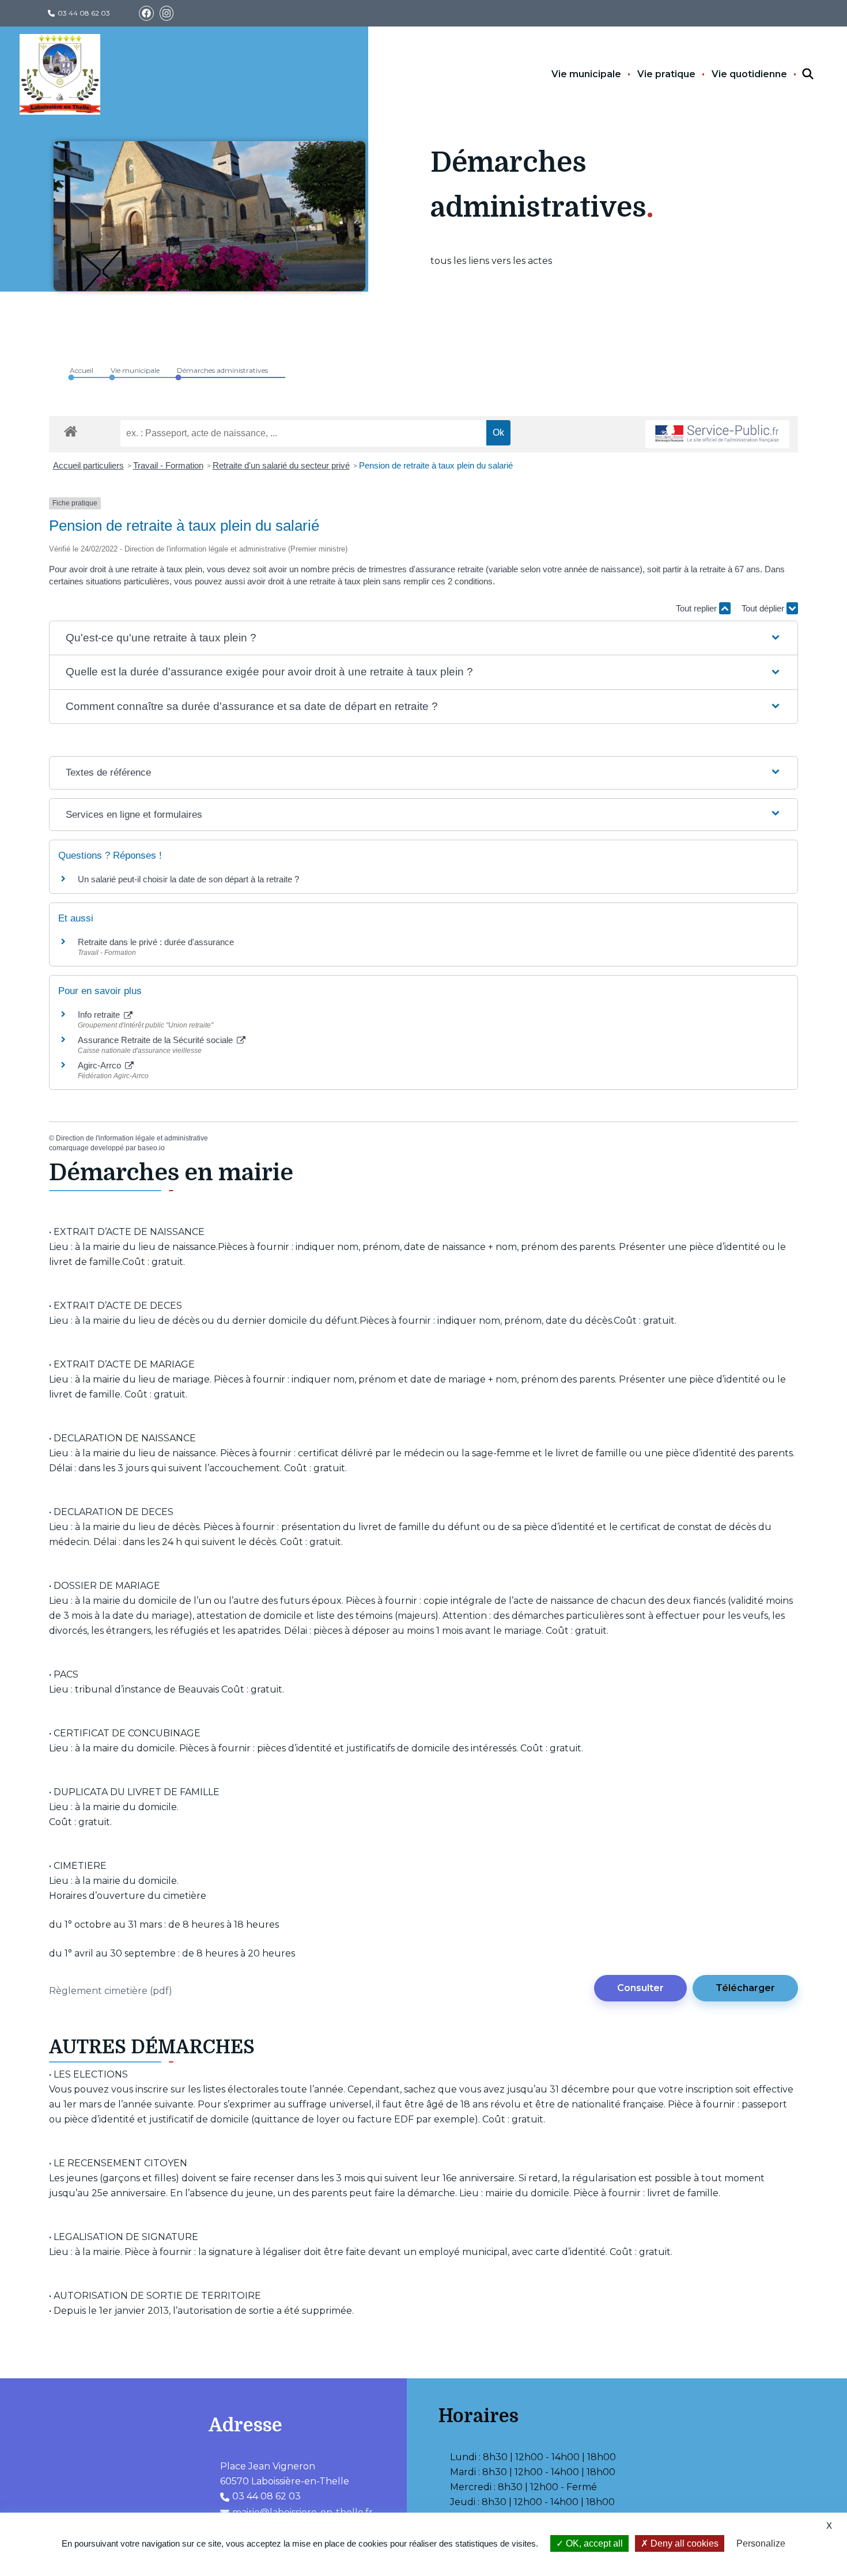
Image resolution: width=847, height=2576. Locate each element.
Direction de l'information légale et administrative (132, 1138)
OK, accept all (593, 2543)
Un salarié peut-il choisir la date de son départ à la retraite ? (188, 879)
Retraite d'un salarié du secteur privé (281, 465)
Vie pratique (666, 74)
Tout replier (697, 608)
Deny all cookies (683, 2543)
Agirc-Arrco (101, 1065)
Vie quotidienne (749, 74)
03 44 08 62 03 (84, 13)
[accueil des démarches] (71, 429)
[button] (423, 638)
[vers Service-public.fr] (717, 434)
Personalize (761, 2543)
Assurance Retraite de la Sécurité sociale (156, 1040)
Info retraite (100, 1015)
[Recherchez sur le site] (797, 74)
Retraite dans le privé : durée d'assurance (156, 942)
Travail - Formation (168, 465)
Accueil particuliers (88, 465)
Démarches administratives (222, 370)
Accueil (82, 370)
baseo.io (151, 1148)
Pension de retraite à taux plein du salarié (436, 465)
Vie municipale (586, 74)
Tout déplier (764, 608)
